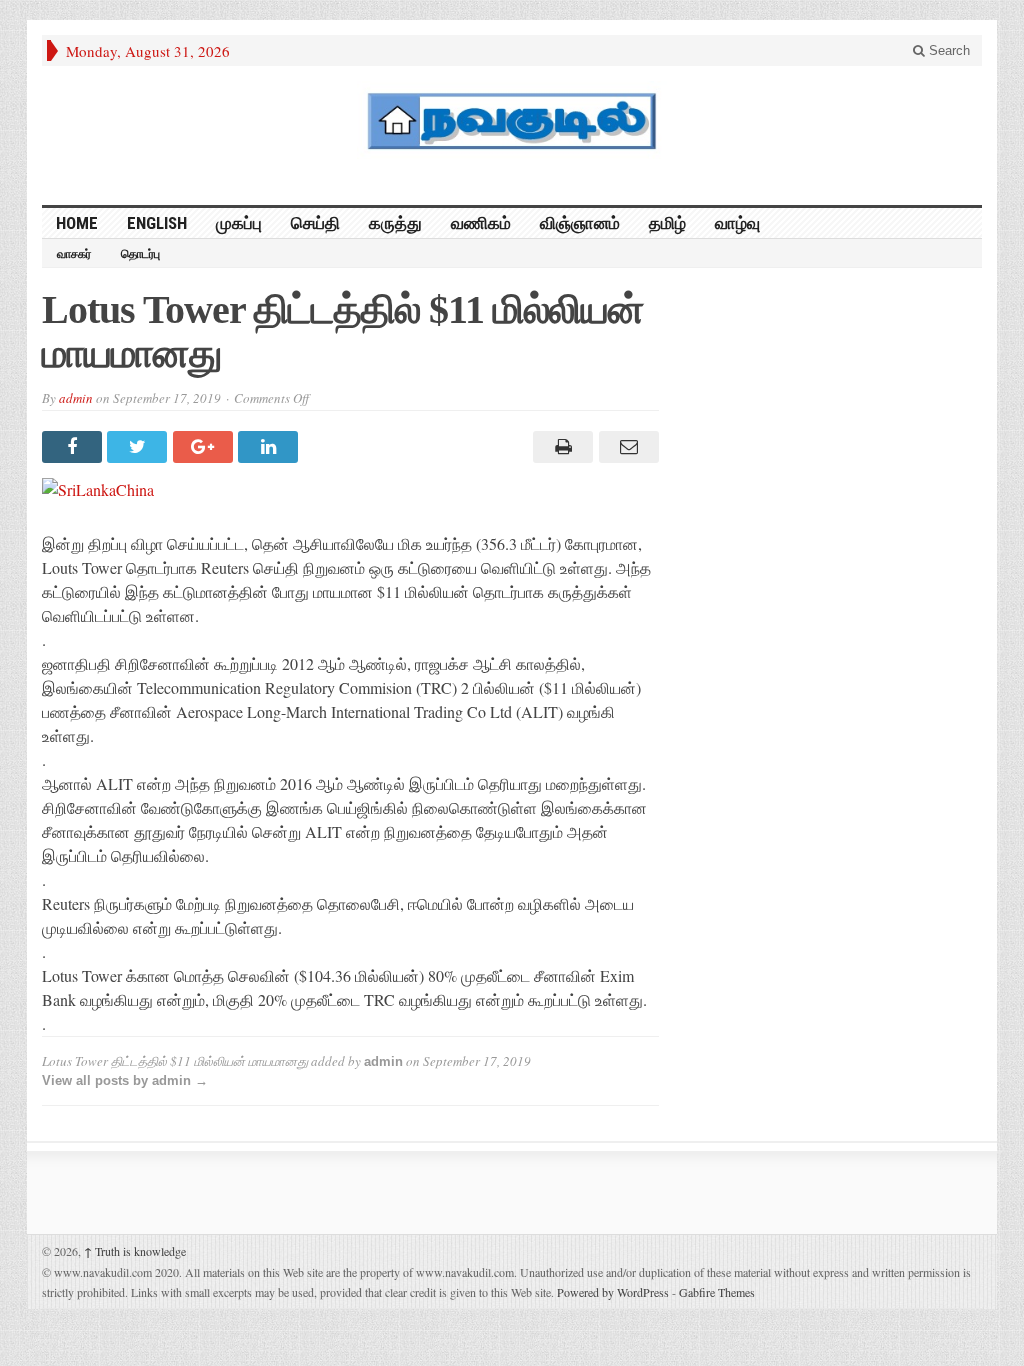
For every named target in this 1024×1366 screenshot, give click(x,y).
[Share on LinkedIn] (270, 447)
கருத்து (395, 223)
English (157, 223)
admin (76, 398)
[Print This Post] (560, 447)
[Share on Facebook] (74, 447)
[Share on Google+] (205, 447)
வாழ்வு (737, 223)
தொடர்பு (140, 254)
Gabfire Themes (717, 1292)
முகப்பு (239, 223)
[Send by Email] (625, 447)
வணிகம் (481, 223)
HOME (77, 223)
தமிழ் (667, 223)
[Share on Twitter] (139, 447)
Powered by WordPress (613, 1292)
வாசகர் (74, 254)
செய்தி (315, 223)
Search (947, 50)
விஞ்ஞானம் (580, 223)
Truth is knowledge (135, 1251)
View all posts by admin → (125, 1080)
